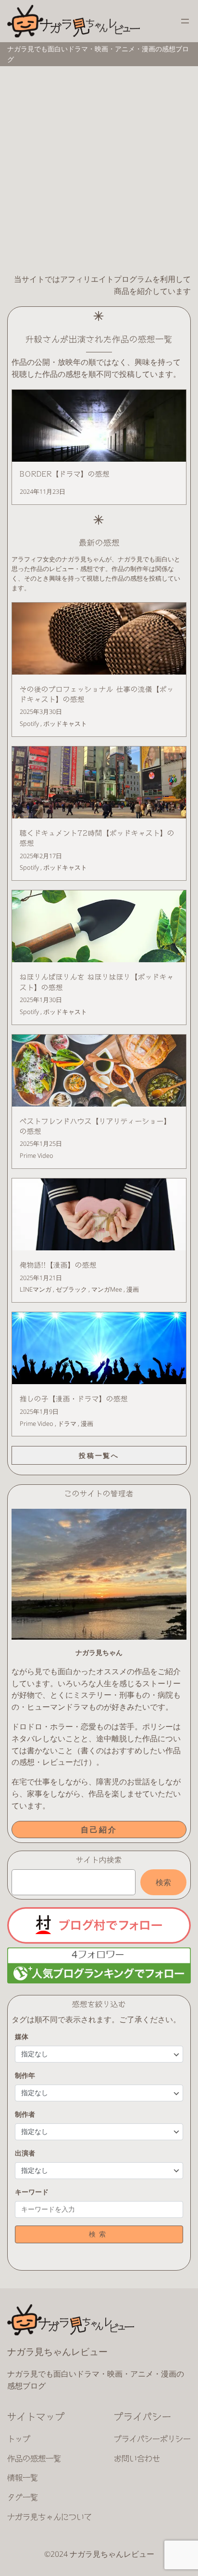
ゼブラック (71, 1289)
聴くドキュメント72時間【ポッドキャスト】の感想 (97, 838)
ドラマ (67, 1423)
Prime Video (37, 1155)
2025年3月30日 (41, 711)
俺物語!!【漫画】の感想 (58, 1265)
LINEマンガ (36, 1289)
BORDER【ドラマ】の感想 (65, 474)
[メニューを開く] (185, 21)
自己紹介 (99, 1830)
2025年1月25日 (41, 1143)
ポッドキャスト (65, 723)
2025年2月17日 (41, 856)
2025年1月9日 (39, 1411)
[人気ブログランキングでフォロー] (99, 1980)
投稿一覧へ (99, 1455)
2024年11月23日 (43, 491)
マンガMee (107, 1289)
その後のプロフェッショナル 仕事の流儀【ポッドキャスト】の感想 (97, 694)
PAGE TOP (185, 2490)
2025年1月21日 (41, 1278)
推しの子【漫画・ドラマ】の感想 (74, 1399)
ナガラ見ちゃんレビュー (57, 2351)
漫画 (133, 1289)
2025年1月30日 (41, 1000)
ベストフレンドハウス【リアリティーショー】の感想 (95, 1126)
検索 (163, 1882)
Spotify (29, 723)
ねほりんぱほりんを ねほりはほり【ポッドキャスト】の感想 (97, 982)
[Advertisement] (99, 170)
